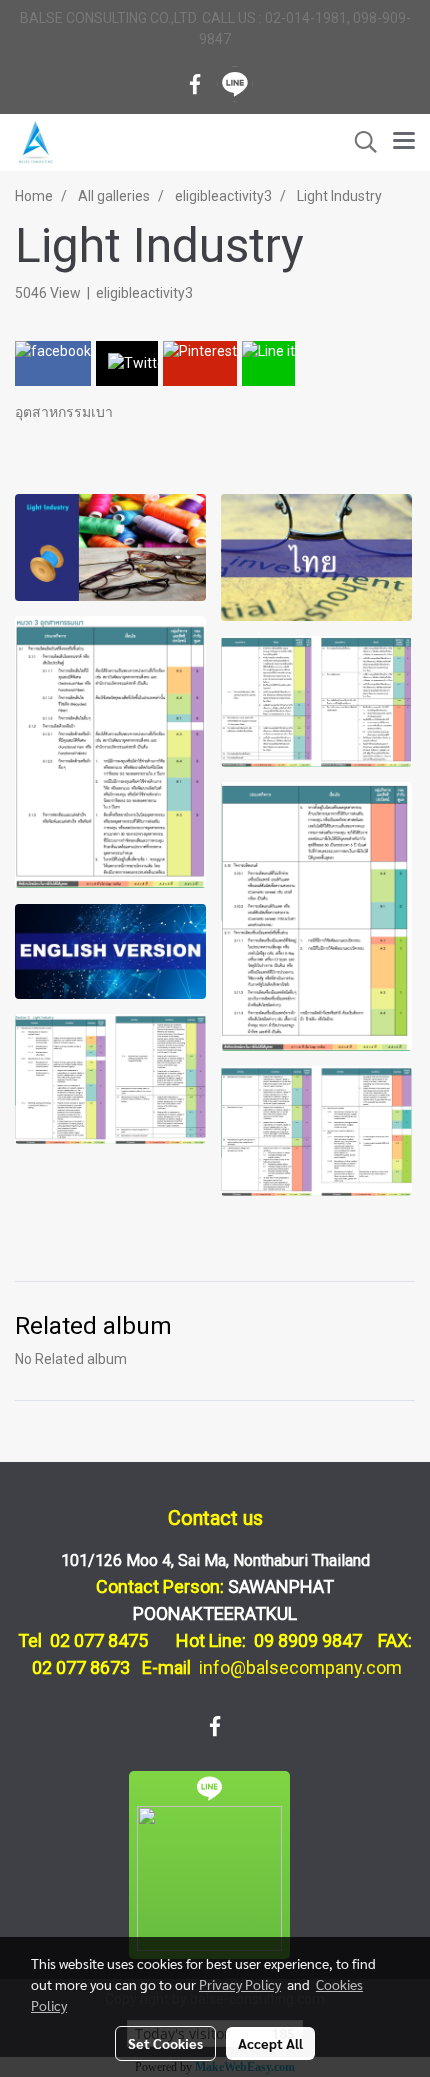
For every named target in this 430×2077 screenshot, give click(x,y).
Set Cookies (165, 2043)
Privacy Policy (240, 1984)
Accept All (270, 2043)
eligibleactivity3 (144, 293)
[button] (359, 142)
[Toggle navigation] (404, 142)
